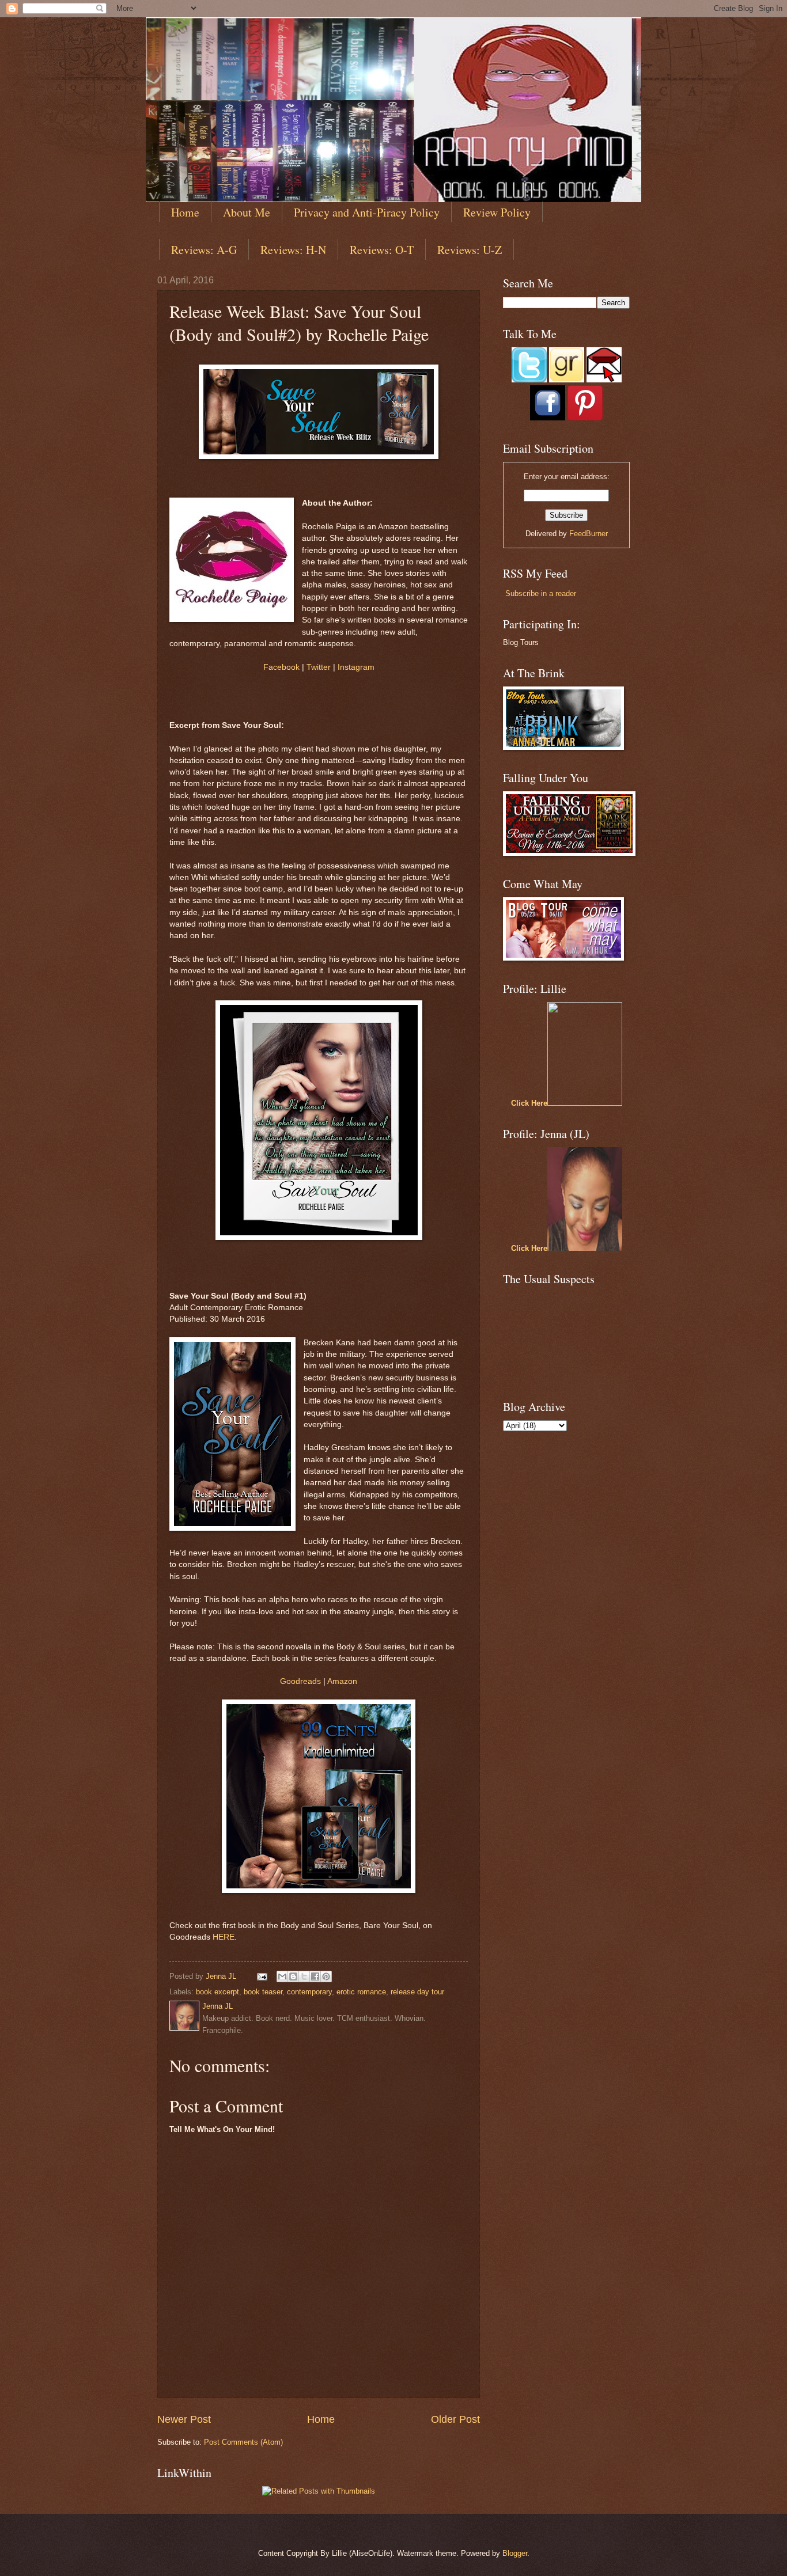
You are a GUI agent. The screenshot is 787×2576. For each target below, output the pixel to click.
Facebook (281, 667)
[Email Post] (262, 1976)
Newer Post (184, 2419)
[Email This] (282, 1976)
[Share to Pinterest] (326, 1976)
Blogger (515, 2553)
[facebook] (548, 418)
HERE (224, 1937)
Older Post (455, 2419)
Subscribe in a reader (541, 593)
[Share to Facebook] (315, 1976)
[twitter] (529, 380)
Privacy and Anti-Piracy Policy (367, 212)
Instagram (356, 667)
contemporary (309, 1992)
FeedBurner (589, 534)
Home (185, 212)
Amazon (342, 1681)
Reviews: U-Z (470, 250)
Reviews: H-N (293, 250)
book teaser (263, 1992)
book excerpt (217, 1992)
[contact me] (604, 380)
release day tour (417, 1992)
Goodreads (300, 1681)
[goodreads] (567, 380)
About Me (247, 212)
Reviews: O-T (382, 250)
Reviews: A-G (204, 250)
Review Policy (497, 212)
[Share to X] (304, 1976)
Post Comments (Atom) (243, 2442)
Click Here (529, 1103)
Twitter (319, 667)
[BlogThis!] (293, 1976)
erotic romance (361, 1992)
